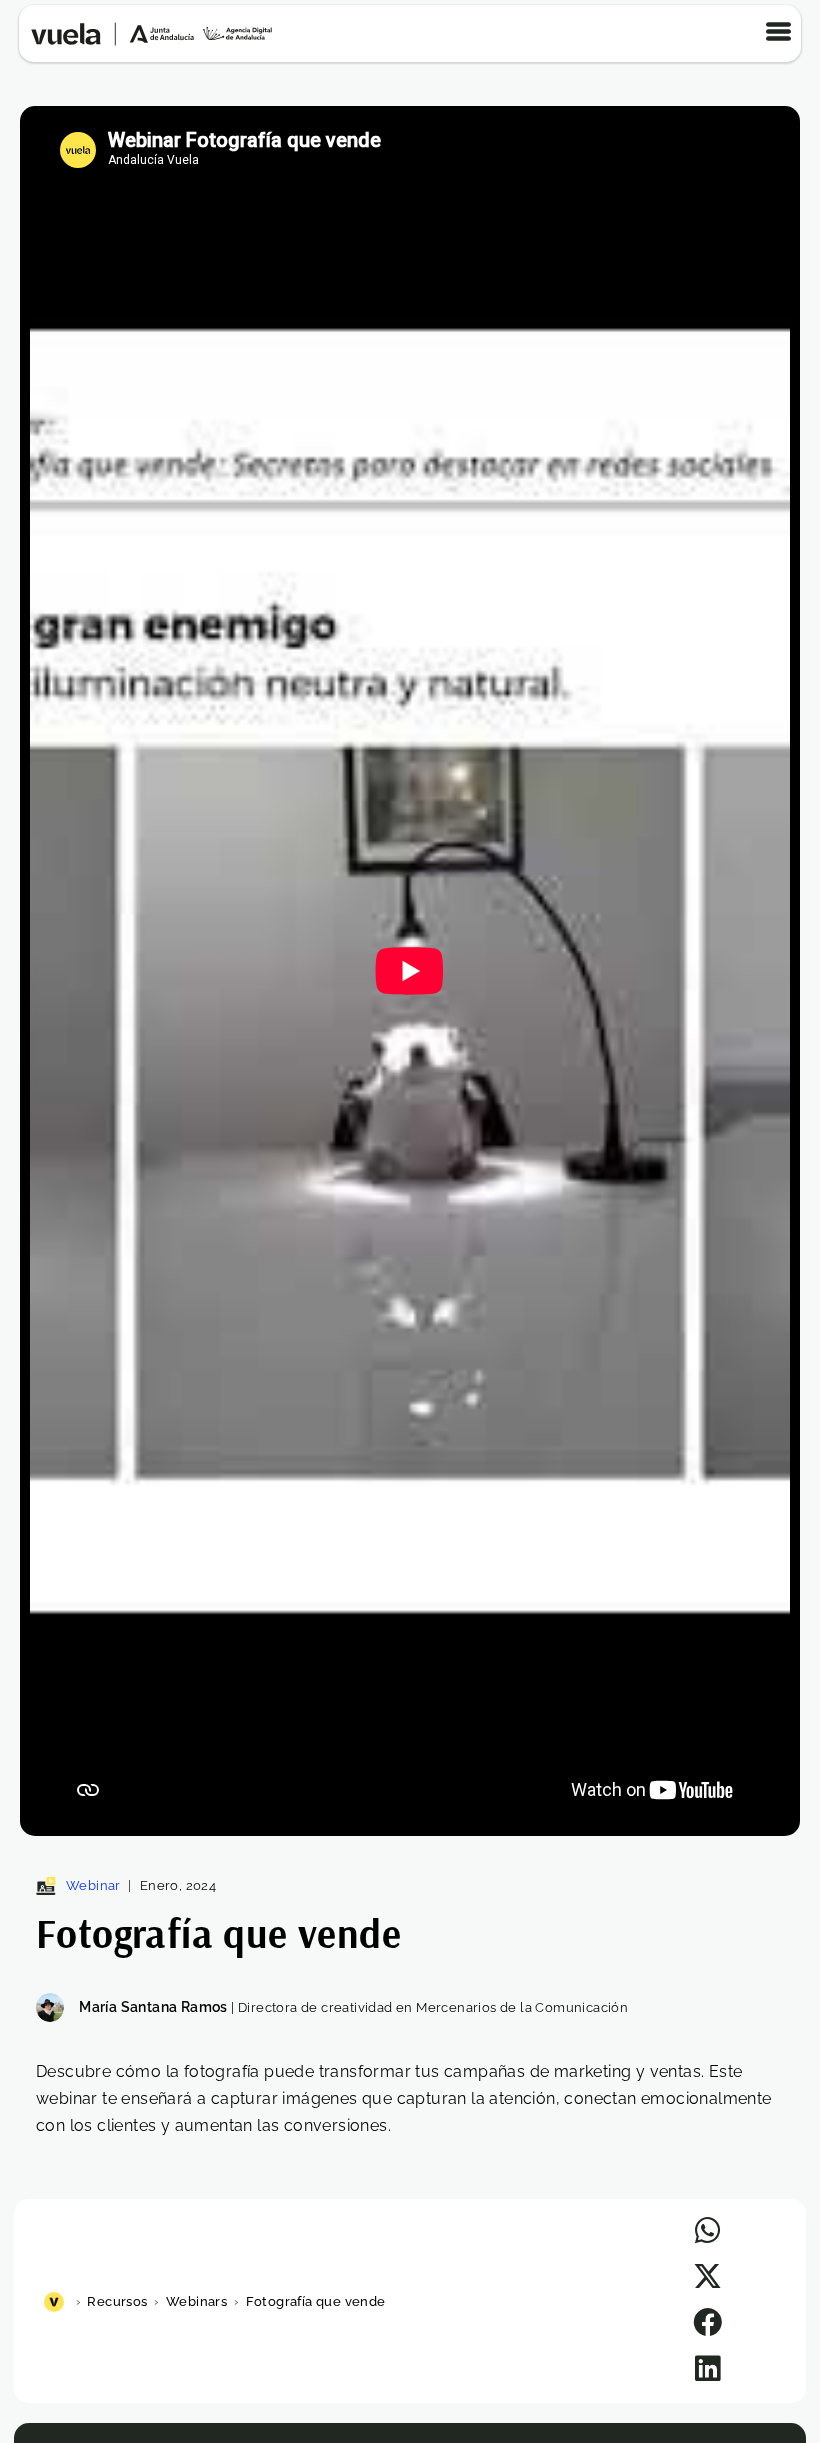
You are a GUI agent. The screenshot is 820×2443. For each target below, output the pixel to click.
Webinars (196, 2301)
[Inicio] (56, 2301)
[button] (707, 2230)
